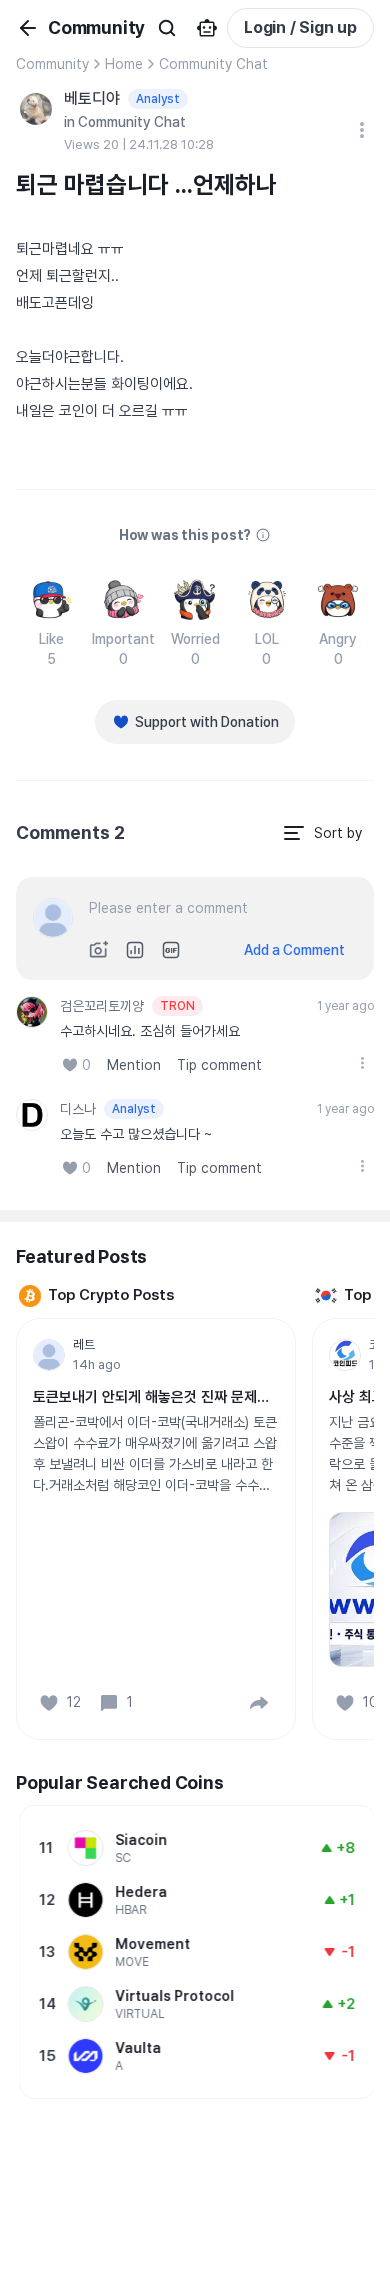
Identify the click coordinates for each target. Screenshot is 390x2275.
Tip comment (219, 1065)
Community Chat (213, 64)
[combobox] (322, 833)
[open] (362, 1063)
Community (52, 64)
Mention (134, 1065)
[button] (259, 1703)
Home (124, 64)
